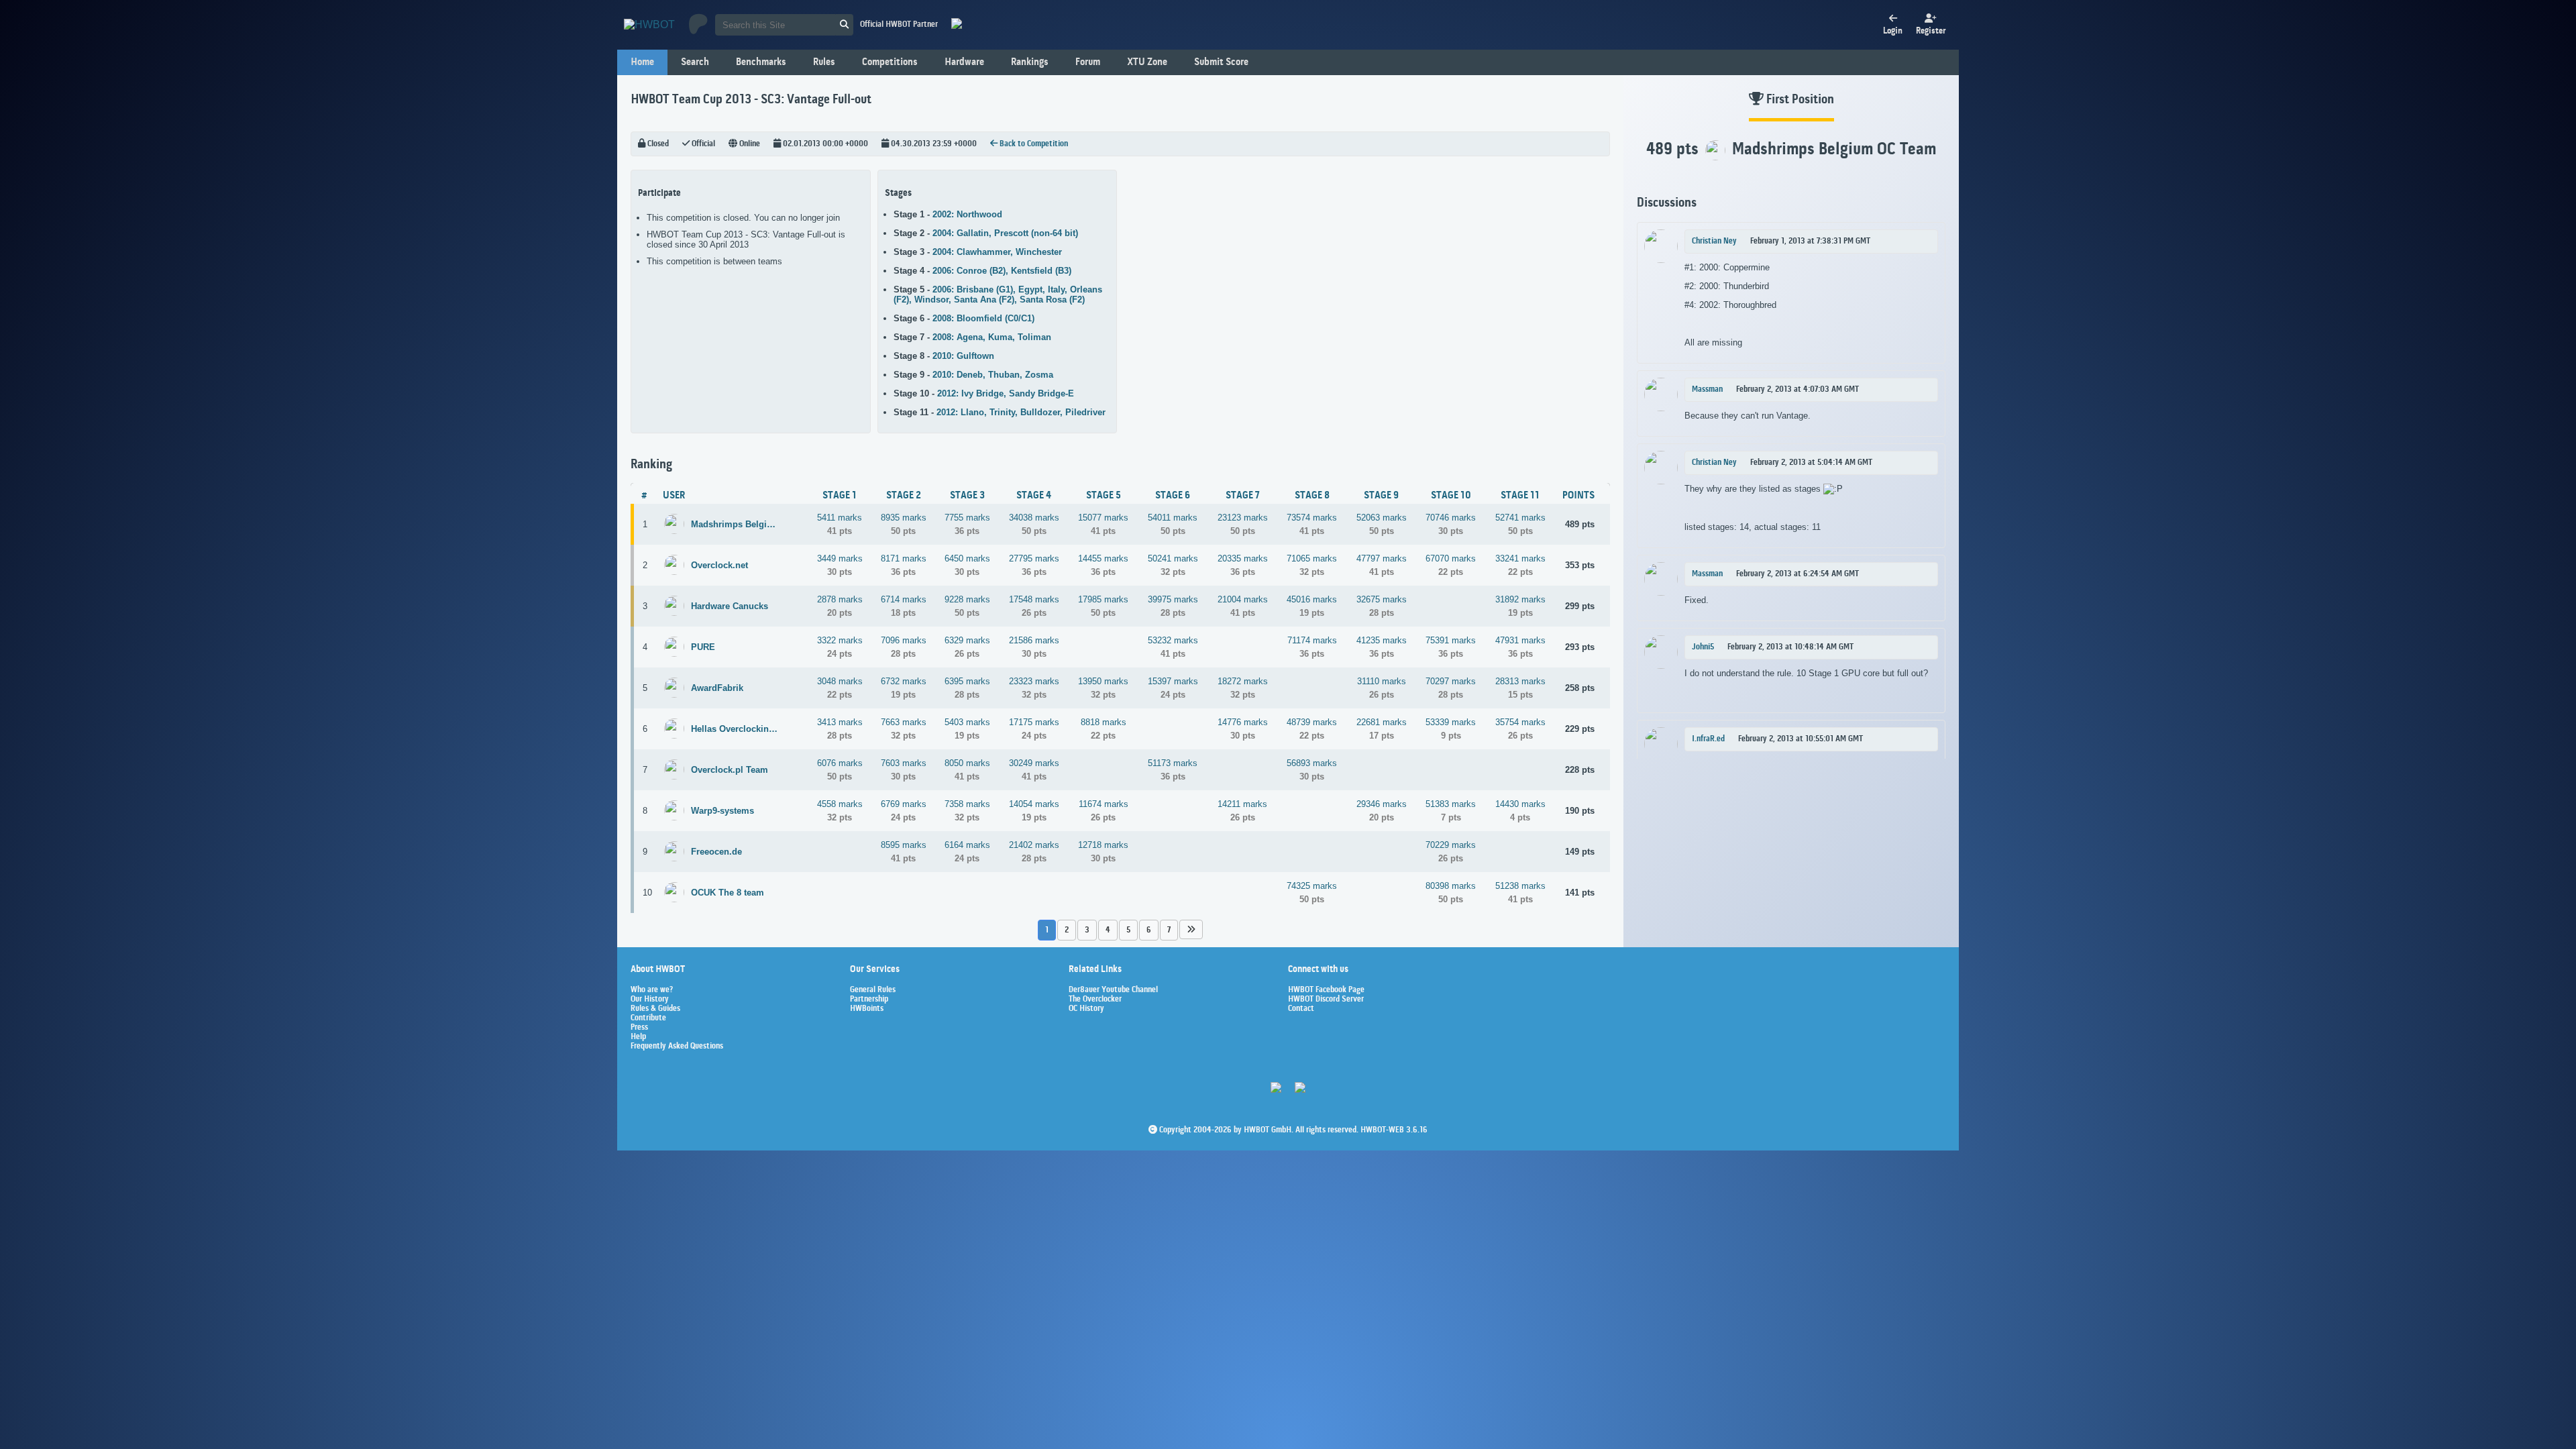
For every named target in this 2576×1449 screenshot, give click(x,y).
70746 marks (1451, 518)
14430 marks (1520, 804)
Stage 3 (967, 496)
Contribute (648, 1018)
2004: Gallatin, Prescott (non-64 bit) (1005, 233)
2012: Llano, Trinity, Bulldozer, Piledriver (1021, 412)
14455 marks (1103, 558)
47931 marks (1520, 640)
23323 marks (1034, 681)
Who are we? (652, 990)
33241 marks (1520, 558)
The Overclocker (1095, 1000)
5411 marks (840, 518)
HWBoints (867, 1009)
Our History (650, 1000)
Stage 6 (1173, 496)
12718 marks (1103, 845)
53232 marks (1173, 640)
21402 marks (1034, 845)
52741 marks (1520, 518)
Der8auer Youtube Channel (1113, 990)
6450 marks (967, 558)
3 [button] (1087, 930)
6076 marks (840, 763)
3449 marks (840, 558)
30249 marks (1034, 763)
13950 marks (1103, 681)
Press (639, 1028)
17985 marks (1103, 599)
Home (642, 62)
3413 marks (840, 722)
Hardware (964, 62)
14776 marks (1243, 722)
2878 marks (840, 599)
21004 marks (1243, 599)
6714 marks (904, 599)
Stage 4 (1034, 496)
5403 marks (967, 722)
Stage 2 (904, 496)
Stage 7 (1243, 496)
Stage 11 (1520, 496)
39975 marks (1173, 599)
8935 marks (904, 518)
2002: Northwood (967, 214)
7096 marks (904, 640)
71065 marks (1312, 558)
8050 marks (967, 763)
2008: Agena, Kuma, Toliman (992, 337)
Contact (1301, 1009)
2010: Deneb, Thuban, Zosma (993, 375)
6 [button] (1149, 930)
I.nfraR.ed (1708, 739)
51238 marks (1520, 886)
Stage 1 (840, 496)
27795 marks (1034, 558)
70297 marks (1451, 681)
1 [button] (1047, 930)
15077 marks (1103, 518)
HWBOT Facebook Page (1326, 990)
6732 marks (904, 681)
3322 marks (840, 640)
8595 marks (904, 845)
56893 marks (1312, 763)
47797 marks (1382, 558)
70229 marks (1451, 845)
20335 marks (1243, 558)
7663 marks (904, 722)
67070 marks (1451, 558)
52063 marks (1382, 518)
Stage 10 (1451, 496)
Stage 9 (1381, 496)
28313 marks (1520, 681)
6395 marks (967, 681)
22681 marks (1382, 722)
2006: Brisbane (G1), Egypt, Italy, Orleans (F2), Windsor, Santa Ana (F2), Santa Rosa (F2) (998, 294)
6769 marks (904, 804)
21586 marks (1034, 640)
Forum (1088, 62)
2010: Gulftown (963, 356)
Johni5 (1703, 647)
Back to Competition (1033, 144)
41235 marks (1382, 640)
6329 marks (967, 640)
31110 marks (1382, 681)
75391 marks (1451, 640)
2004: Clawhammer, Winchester (997, 252)
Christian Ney (1714, 241)
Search (695, 62)
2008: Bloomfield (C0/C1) (983, 318)
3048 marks (840, 681)
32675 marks (1382, 599)
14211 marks (1242, 804)
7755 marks (967, 518)
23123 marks (1243, 518)
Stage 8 (1312, 496)
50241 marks (1173, 558)
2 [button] (1067, 930)
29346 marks (1382, 804)
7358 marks (967, 804)
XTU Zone (1147, 62)
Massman (1707, 390)
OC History (1086, 1009)
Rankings (1030, 62)
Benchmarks (761, 62)
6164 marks (967, 845)
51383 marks (1451, 804)
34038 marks (1034, 518)
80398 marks (1451, 886)
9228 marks (967, 599)
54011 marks (1173, 518)
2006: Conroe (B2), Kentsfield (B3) (1002, 271)
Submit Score (1221, 62)
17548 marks (1034, 599)
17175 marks (1034, 722)
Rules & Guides (655, 1009)
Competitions (890, 62)
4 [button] (1108, 930)
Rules (824, 62)
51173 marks (1173, 763)
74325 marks (1312, 886)
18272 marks (1243, 681)
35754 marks (1520, 722)
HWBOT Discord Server (1326, 1000)
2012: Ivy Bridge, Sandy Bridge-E (1006, 393)
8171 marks (904, 558)
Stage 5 (1104, 496)
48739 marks (1312, 722)
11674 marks (1104, 804)
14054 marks (1034, 804)
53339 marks (1451, 722)
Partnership (869, 1000)
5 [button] (1128, 930)
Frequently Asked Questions (677, 1046)
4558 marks (840, 804)
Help (638, 1037)
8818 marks (1104, 722)
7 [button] (1169, 930)
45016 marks (1312, 599)
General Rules (873, 990)
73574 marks (1312, 518)
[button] (1191, 929)
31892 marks (1520, 599)
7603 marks (904, 763)
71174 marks (1312, 640)
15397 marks (1173, 681)
